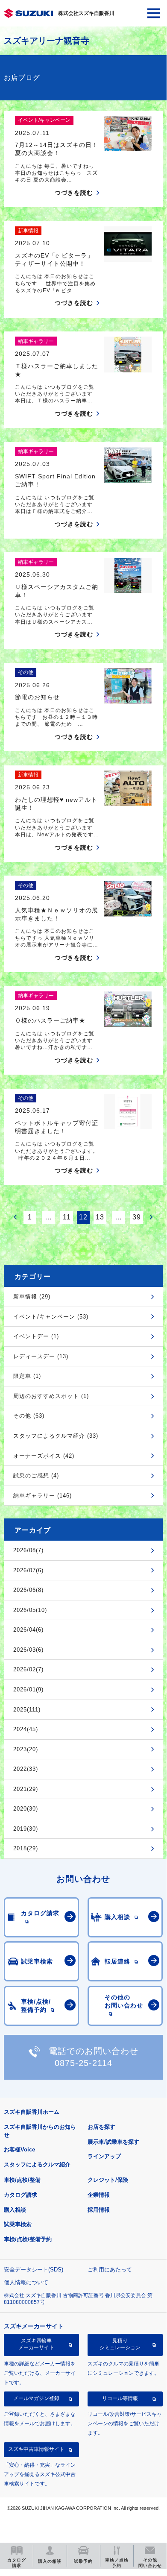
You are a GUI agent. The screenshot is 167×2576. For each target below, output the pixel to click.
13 (100, 1217)
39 (137, 1217)
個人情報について (26, 2282)
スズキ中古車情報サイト (36, 2449)
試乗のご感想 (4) (36, 1476)
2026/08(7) (28, 1550)
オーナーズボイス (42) (44, 1456)
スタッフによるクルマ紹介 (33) (56, 1436)
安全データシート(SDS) (34, 2270)
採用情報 (99, 2210)
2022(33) (26, 1769)
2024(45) (26, 1729)
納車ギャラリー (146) (42, 1496)
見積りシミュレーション (120, 2344)
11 (67, 1217)
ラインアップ (104, 2156)
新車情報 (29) (32, 1297)
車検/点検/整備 (22, 2180)
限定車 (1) (27, 1376)
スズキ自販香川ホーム (32, 2112)
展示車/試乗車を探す (113, 2142)
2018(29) (26, 1848)
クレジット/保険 (108, 2180)
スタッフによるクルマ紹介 (37, 2164)
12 (83, 1217)
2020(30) (26, 1809)
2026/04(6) (28, 1630)
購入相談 (15, 2210)
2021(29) (26, 1789)
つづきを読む (74, 193)
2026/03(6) (28, 1650)
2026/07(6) (28, 1570)
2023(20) (26, 1749)
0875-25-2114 (83, 2063)
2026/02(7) (28, 1669)
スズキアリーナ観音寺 (47, 41)
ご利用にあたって (110, 2270)
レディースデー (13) (41, 1356)
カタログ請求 (21, 2195)
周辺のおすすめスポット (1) (51, 1396)
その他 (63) (29, 1416)
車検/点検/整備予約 (28, 2239)
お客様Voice (19, 2150)
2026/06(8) (28, 1590)
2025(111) (27, 1710)
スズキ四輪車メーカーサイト (36, 2344)
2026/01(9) (28, 1689)
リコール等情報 (120, 2398)
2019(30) (26, 1829)
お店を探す (101, 2127)
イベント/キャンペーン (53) (51, 1317)
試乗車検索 (18, 2224)
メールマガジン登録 (36, 2398)
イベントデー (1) (36, 1336)
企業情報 (99, 2195)
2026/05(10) (30, 1610)
